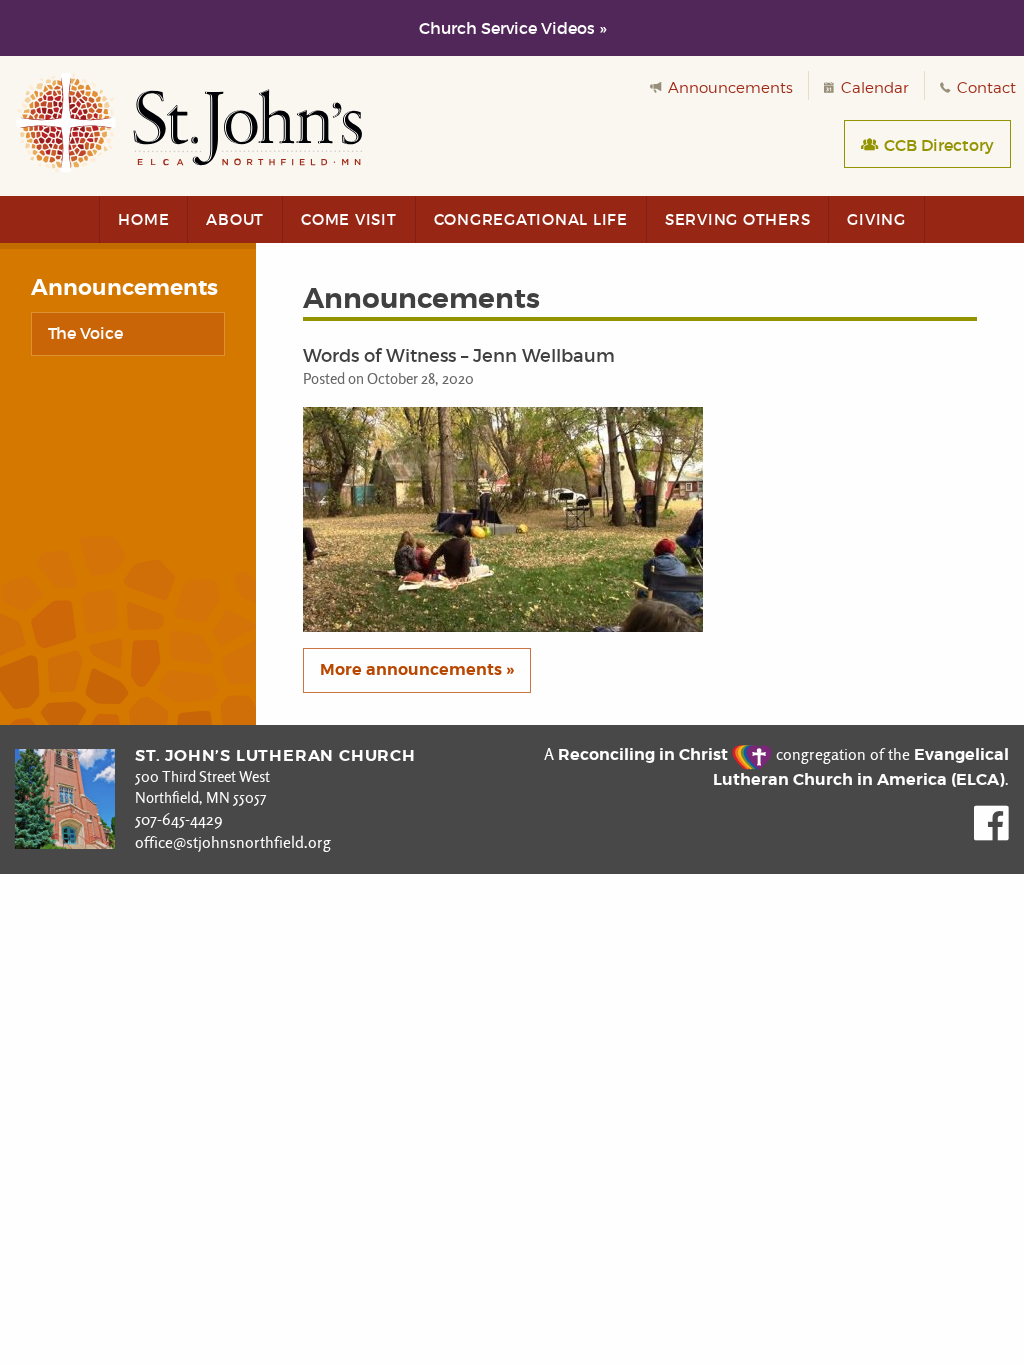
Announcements (728, 88)
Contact (984, 88)
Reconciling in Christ (645, 754)
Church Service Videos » (512, 28)
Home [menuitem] (143, 219)
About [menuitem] (235, 219)
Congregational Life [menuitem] (531, 219)
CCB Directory (937, 145)
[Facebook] (991, 835)
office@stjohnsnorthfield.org (233, 842)
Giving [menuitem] (876, 219)
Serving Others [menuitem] (738, 219)
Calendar (873, 88)
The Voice (85, 333)
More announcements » (417, 669)
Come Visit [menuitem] (349, 219)
